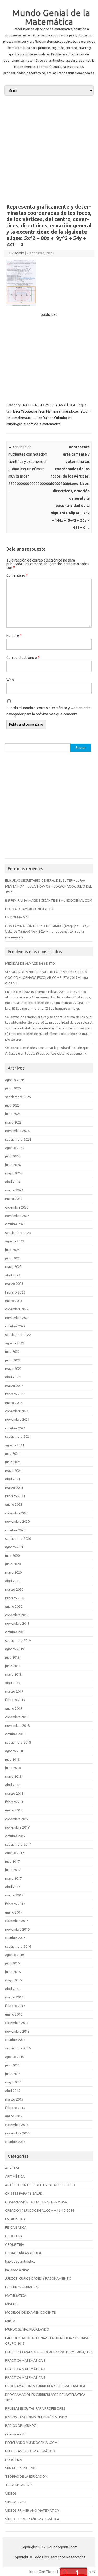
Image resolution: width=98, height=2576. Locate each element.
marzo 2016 (14, 1997)
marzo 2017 (14, 1895)
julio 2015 (12, 2065)
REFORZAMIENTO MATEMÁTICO (30, 2451)
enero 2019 (14, 1708)
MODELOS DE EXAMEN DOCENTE (30, 2312)
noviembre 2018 (17, 1725)
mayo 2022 (13, 1369)
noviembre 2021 (17, 1419)
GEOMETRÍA (15, 2244)
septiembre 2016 (18, 1946)
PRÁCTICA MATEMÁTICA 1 (25, 2360)
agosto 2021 (15, 1445)
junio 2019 (13, 1666)
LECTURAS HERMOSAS (22, 2287)
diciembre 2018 (17, 1717)
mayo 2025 (13, 1122)
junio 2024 (13, 1165)
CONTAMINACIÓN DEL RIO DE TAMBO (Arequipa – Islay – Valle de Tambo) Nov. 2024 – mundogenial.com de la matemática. (48, 931)
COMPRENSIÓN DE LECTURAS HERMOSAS (37, 2202)
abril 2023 (13, 1275)
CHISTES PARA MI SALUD (24, 2193)
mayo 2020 (13, 1572)
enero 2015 (14, 2116)
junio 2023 (13, 1258)
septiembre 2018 (18, 1742)
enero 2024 (14, 1199)
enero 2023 (14, 1301)
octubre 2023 (15, 1224)
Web (10, 680)
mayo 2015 (13, 2082)
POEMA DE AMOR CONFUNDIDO (30, 909)
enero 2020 (14, 1606)
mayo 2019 (13, 1674)
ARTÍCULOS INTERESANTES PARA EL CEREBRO (40, 2185)
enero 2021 (14, 1504)
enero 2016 (14, 2014)
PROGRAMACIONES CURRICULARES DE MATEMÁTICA (45, 2386)
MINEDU (11, 2304)
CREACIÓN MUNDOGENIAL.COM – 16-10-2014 (40, 2210)
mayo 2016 (13, 1980)
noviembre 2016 (17, 1929)
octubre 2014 (15, 2142)
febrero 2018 (15, 1802)
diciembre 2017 (17, 1819)
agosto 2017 (15, 1853)
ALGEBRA (30, 405)
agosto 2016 (15, 1955)
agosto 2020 (15, 1547)
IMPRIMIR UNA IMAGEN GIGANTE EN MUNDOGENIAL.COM (49, 900)
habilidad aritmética (20, 2261)
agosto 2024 (15, 1148)
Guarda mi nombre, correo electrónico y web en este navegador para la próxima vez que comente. (48, 711)
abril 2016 (13, 1989)
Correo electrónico (23, 658)
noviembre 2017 (17, 1827)
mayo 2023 (13, 1266)
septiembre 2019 (18, 1640)
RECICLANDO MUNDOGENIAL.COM (31, 2443)
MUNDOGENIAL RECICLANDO (27, 2329)
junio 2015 (13, 2074)
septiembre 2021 (18, 1436)
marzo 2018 (14, 1793)
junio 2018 (13, 1768)
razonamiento (16, 2434)
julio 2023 (12, 1250)
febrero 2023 (15, 1292)
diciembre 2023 (17, 1207)
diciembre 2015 (17, 2023)
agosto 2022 (15, 1343)
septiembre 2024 (18, 1139)
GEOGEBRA (14, 2236)
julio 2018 (12, 1759)
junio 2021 (13, 1462)
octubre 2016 (15, 1938)
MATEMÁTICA (16, 2295)
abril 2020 (13, 1581)
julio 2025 (12, 1105)
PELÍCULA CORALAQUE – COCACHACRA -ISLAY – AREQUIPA (49, 2352)
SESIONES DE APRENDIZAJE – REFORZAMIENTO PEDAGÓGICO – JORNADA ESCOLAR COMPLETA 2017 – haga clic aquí (47, 977)
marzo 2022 (14, 1386)
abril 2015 (13, 2091)
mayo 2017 (13, 1878)
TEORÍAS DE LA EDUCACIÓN (26, 2476)
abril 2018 (13, 1785)
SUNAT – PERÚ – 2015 (21, 2468)
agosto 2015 (15, 2057)
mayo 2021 (13, 1471)
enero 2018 (14, 1810)
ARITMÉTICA (15, 2176)
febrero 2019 (15, 1700)
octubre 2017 (15, 1836)
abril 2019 (13, 1683)
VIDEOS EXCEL (16, 2502)
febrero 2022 (15, 1394)
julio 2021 (12, 1453)
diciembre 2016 (17, 1921)
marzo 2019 (14, 1691)
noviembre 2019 (17, 1623)
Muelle (10, 2321)
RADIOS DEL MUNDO (21, 2425)
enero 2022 (14, 1403)
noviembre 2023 (17, 1216)
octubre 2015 (15, 2040)
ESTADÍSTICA (15, 2219)
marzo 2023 (14, 1284)
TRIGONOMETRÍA (19, 2485)
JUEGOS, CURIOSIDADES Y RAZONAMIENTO (38, 2278)
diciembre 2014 (17, 2125)
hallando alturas (17, 2270)
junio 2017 (13, 1870)
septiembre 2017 (18, 1844)
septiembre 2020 (18, 1538)
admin (19, 253)
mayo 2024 (13, 1173)
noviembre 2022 (17, 1318)
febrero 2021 (15, 1496)
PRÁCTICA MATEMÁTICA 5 (25, 2377)
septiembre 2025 (18, 1097)
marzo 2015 (14, 2099)
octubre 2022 (15, 1326)
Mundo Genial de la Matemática (51, 17)
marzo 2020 (14, 1589)
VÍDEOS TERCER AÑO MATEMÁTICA (32, 2519)
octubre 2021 (15, 1428)
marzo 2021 (14, 1488)
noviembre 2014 (17, 2133)
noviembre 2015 (17, 2031)
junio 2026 (13, 1088)
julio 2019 (12, 1657)
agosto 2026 (15, 1080)
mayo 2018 (13, 1776)
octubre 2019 (15, 1632)
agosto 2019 (15, 1649)
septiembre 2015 (18, 2048)
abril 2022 (13, 1377)
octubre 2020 (15, 1530)
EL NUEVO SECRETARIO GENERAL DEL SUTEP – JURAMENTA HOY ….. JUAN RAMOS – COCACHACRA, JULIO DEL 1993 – (48, 886)
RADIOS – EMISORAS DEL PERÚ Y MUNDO (36, 2417)
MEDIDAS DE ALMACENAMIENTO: (30, 963)
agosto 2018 (15, 1751)
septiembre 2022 (18, 1335)
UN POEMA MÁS (17, 917)
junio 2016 (13, 1972)
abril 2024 (13, 1182)
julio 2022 (12, 1351)
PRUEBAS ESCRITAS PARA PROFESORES (35, 2408)
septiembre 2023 (18, 1233)
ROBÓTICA (14, 2460)
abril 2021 (13, 1479)
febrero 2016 (15, 2006)
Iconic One (37, 2572)
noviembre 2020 (17, 1521)
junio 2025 (13, 1114)
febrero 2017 (15, 1904)
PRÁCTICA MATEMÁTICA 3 (25, 2369)
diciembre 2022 (17, 1309)
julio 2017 (12, 1861)
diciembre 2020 (17, 1513)
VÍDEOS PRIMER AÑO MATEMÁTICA (32, 2510)
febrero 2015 (15, 2108)
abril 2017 (13, 1887)
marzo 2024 (14, 1190)
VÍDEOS (11, 2493)
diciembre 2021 (17, 1411)
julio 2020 (12, 1556)
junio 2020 (13, 1564)
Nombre (14, 635)
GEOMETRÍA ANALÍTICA (57, 405)
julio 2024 (12, 1156)
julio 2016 (12, 1963)
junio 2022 (13, 1360)
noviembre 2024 (17, 1131)
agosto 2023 (15, 1241)
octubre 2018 (15, 1734)
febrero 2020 (15, 1598)
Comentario (17, 575)
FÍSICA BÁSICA (16, 2227)
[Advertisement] (49, 149)
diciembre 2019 (17, 1615)
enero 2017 (14, 1912)
